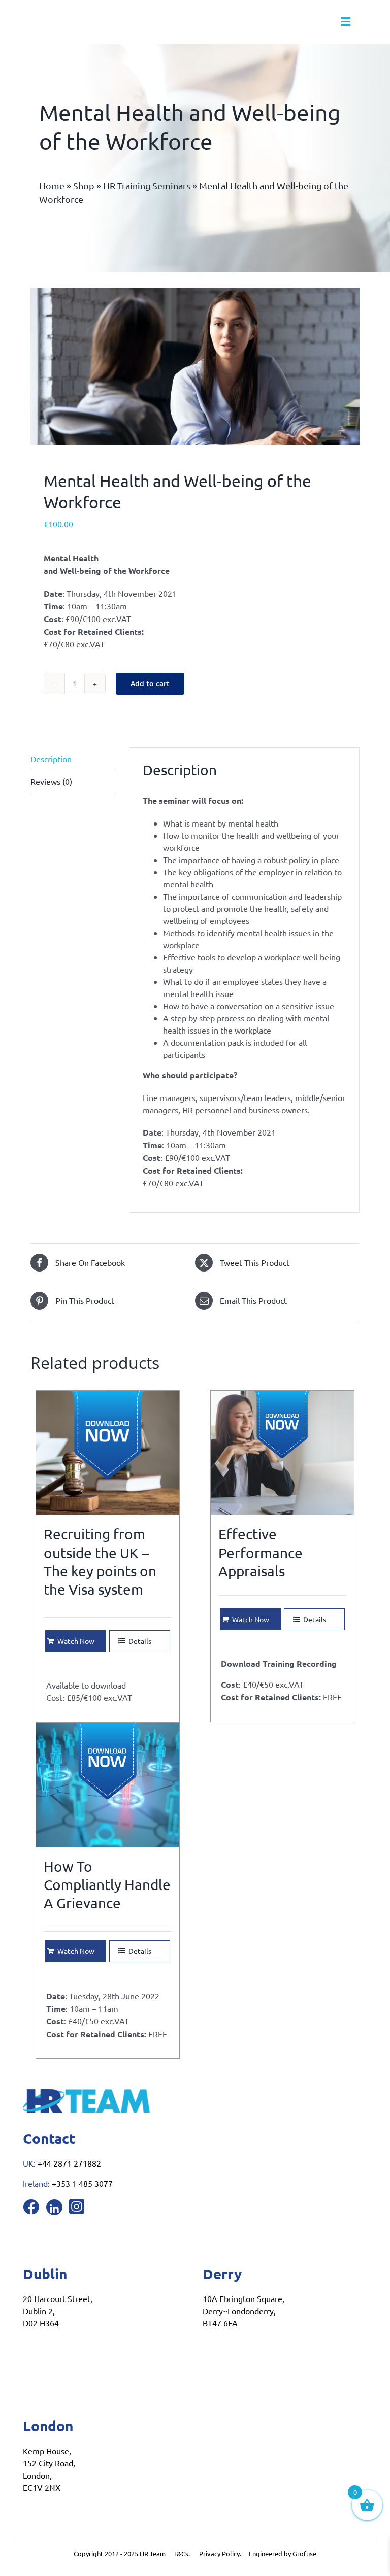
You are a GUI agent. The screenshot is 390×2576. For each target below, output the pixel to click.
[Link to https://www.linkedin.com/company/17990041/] (54, 2207)
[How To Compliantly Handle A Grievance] (108, 1785)
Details (140, 1641)
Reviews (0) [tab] (51, 781)
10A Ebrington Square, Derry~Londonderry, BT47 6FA (243, 2311)
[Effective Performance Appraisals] (282, 1453)
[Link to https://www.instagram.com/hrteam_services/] (77, 2206)
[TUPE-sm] (195, 366)
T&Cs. (182, 2553)
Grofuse (304, 2553)
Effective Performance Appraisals (261, 1553)
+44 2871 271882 (69, 2163)
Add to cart (150, 684)
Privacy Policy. (224, 2553)
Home (52, 185)
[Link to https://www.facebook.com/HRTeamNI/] (31, 2207)
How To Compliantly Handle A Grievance (107, 1885)
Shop (84, 185)
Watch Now (76, 1641)
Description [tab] (51, 759)
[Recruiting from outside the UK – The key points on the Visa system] (108, 1453)
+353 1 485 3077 (82, 2183)
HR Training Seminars (147, 185)
